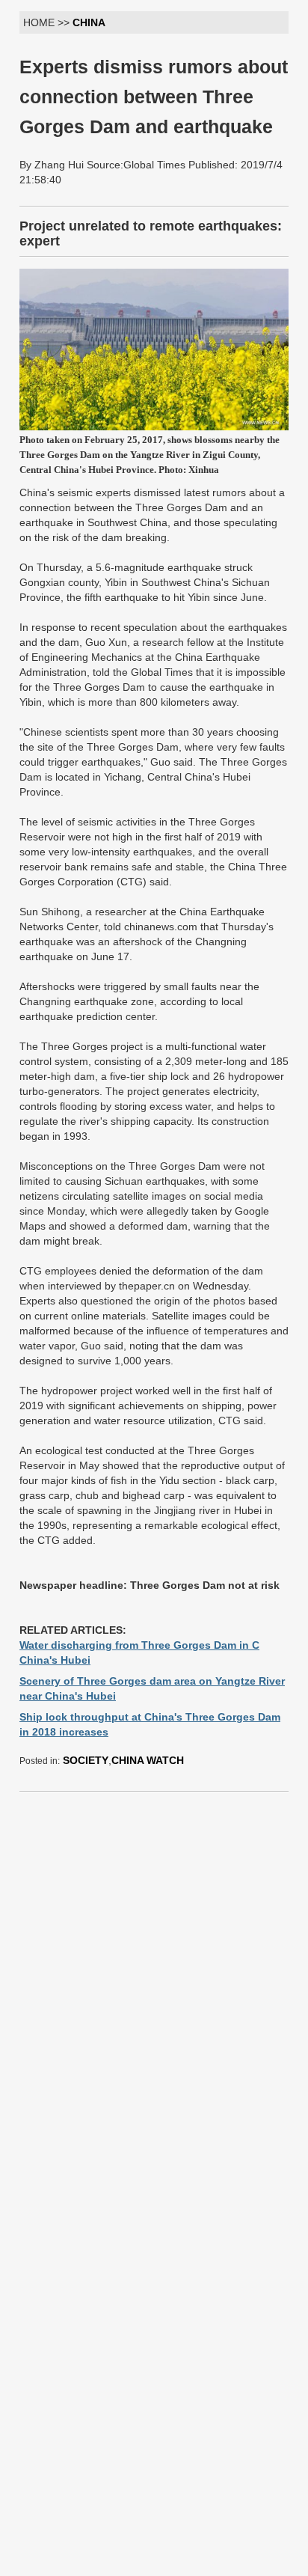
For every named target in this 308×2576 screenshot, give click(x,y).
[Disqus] (154, 1991)
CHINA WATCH (148, 1760)
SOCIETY (86, 1760)
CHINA (89, 22)
